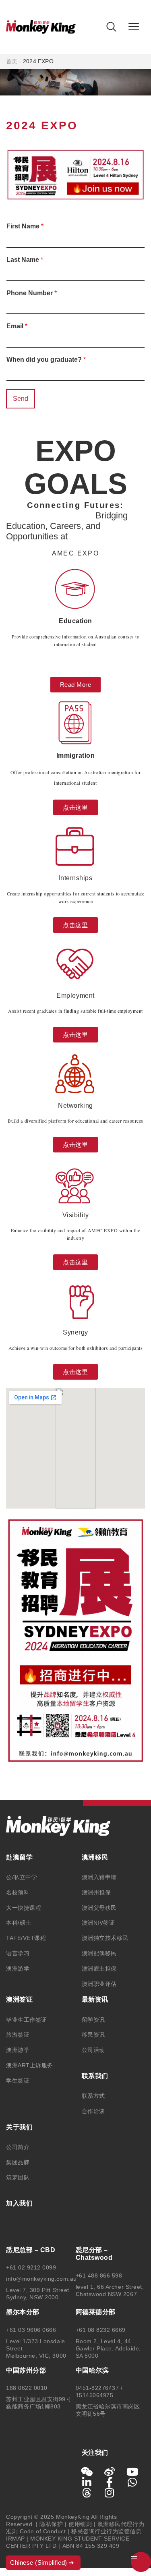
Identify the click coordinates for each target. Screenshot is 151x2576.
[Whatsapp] (132, 2482)
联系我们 (95, 2076)
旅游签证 (18, 2035)
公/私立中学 (22, 1877)
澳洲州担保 (96, 1892)
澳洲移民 (95, 1857)
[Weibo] (110, 2472)
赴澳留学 (19, 1857)
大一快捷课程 (24, 1908)
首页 (12, 61)
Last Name (25, 260)
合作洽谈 (93, 2111)
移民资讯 (93, 2035)
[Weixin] (87, 2472)
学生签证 (18, 2081)
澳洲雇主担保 (99, 1969)
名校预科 (18, 1892)
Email (17, 326)
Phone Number (32, 293)
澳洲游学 (18, 1969)
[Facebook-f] (110, 2482)
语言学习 (18, 1953)
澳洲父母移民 (99, 1908)
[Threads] (87, 2493)
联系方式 (93, 2096)
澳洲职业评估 (99, 1984)
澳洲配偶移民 (99, 1953)
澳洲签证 (19, 1999)
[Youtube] (132, 2472)
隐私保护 (51, 2524)
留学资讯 (93, 2020)
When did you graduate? (46, 360)
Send (21, 399)
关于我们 (19, 2127)
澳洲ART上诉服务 (30, 2065)
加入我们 (19, 2203)
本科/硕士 (19, 1923)
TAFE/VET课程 (26, 1938)
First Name (25, 226)
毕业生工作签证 (27, 2020)
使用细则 (80, 2524)
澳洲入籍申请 (99, 1877)
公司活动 (93, 2050)
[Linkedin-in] (87, 2482)
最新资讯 (95, 1999)
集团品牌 (18, 2162)
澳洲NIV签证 (98, 1923)
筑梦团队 (18, 2177)
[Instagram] (110, 2493)
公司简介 (18, 2147)
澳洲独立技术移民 (105, 1938)
